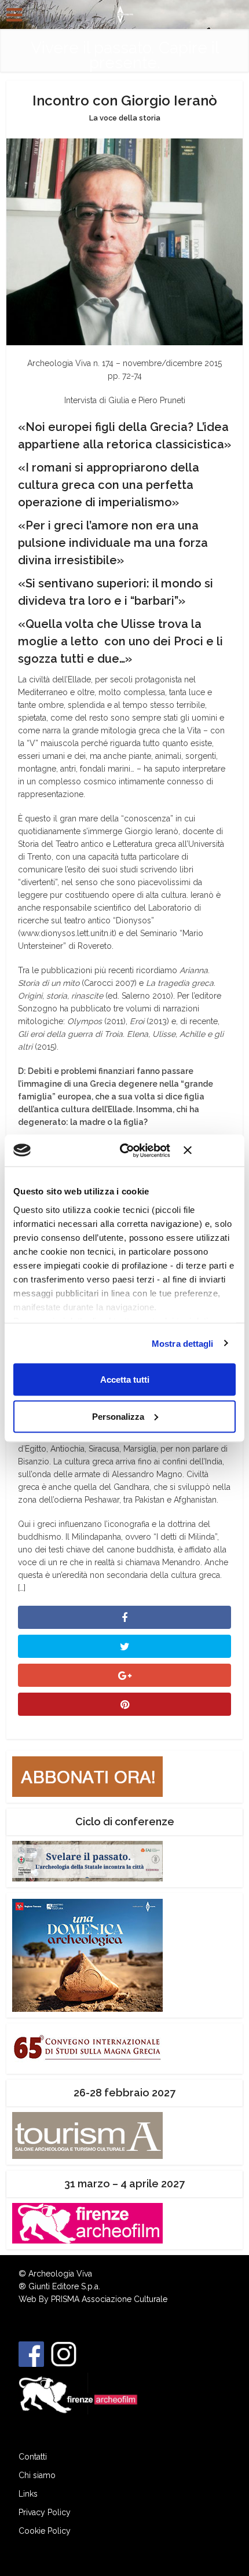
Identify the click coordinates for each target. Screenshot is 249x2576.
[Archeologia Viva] (124, 13)
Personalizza (118, 1416)
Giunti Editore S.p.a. (64, 2286)
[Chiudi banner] (210, 1150)
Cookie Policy (45, 2531)
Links (28, 2494)
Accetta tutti (125, 1380)
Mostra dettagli (183, 1343)
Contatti (33, 2457)
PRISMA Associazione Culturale (109, 2299)
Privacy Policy (45, 2512)
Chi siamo (37, 2475)
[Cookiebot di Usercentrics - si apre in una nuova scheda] (126, 1150)
